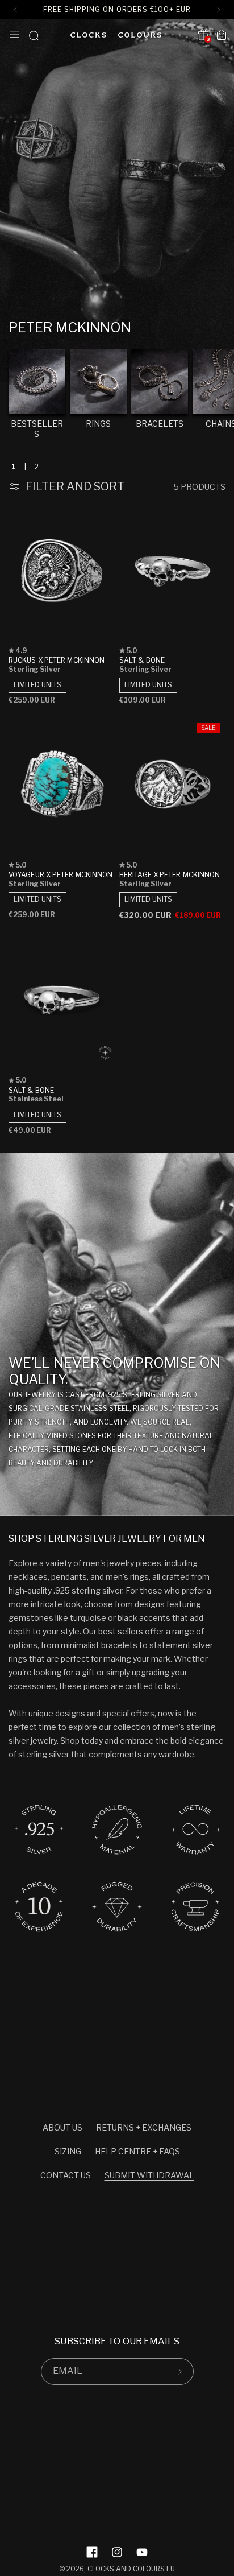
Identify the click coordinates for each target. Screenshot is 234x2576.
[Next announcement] (219, 10)
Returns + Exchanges (144, 2127)
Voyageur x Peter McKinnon (61, 875)
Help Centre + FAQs (137, 2151)
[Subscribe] (181, 2371)
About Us (62, 2127)
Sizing (68, 2151)
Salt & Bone (142, 660)
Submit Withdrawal (149, 2175)
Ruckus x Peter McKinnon (57, 660)
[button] (15, 35)
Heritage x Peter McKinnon (170, 875)
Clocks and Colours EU (131, 2569)
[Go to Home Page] (116, 35)
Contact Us (66, 2175)
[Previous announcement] (15, 10)
